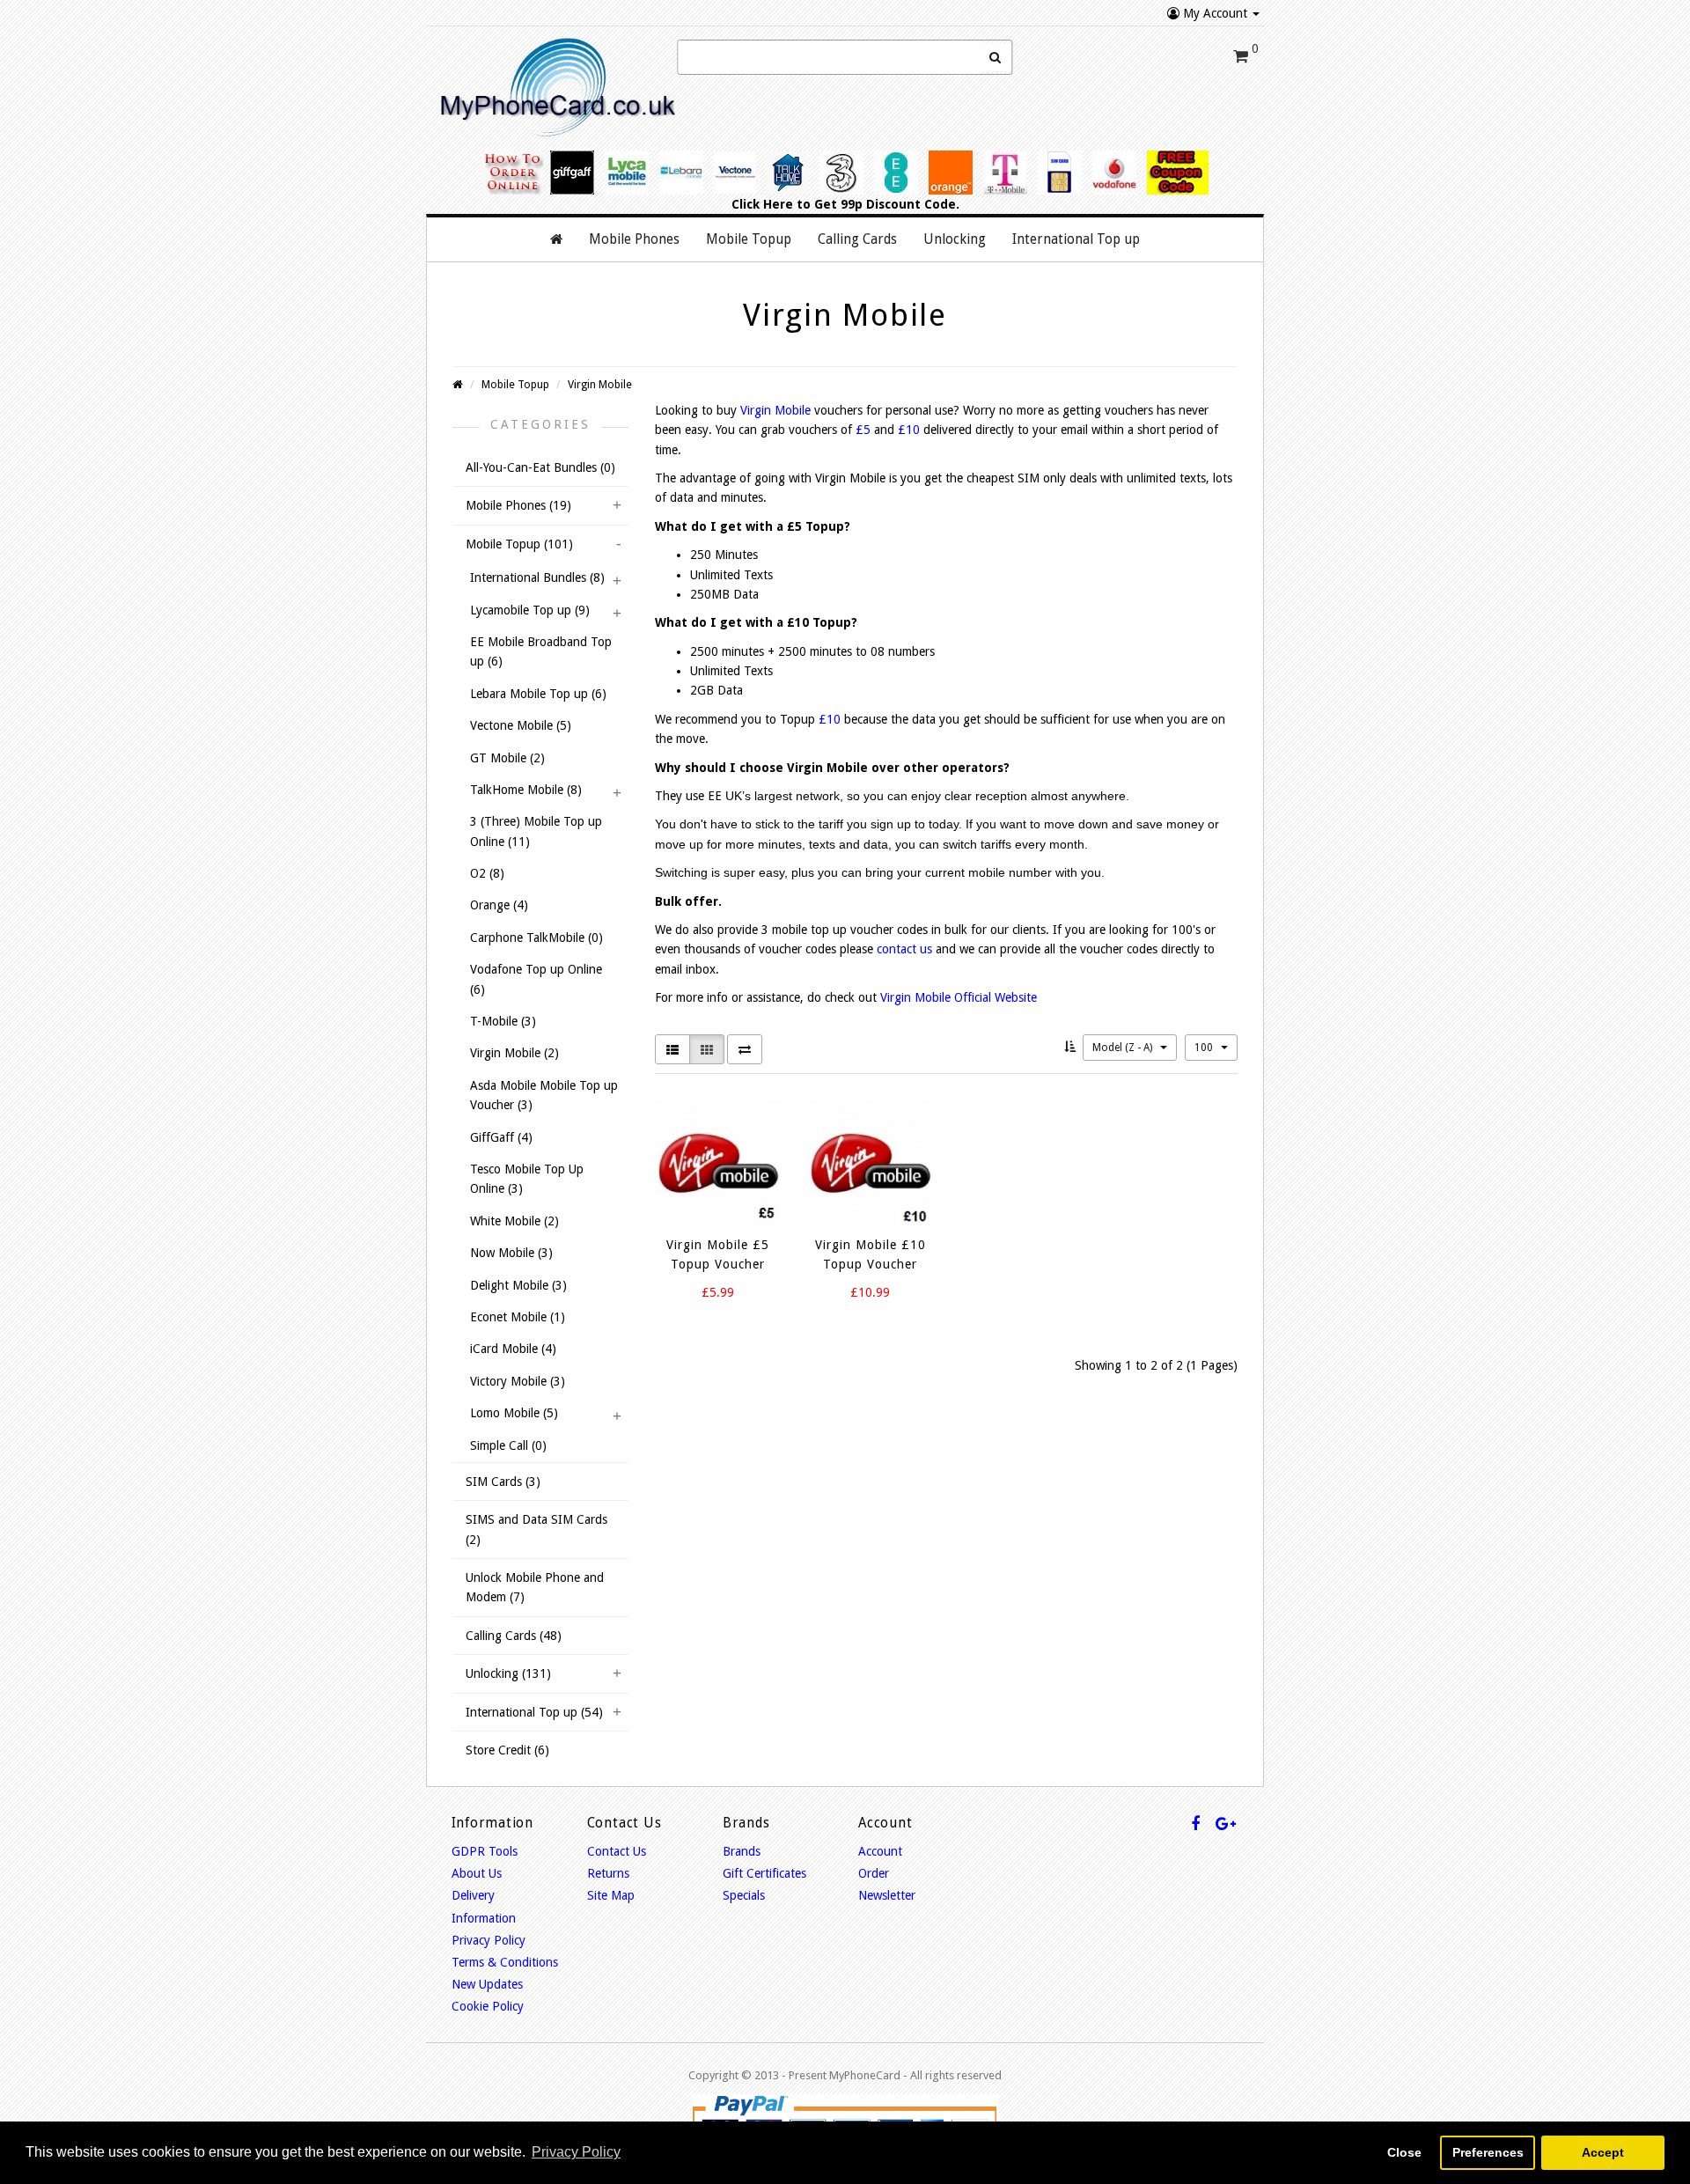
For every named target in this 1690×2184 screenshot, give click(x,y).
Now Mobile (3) (511, 1253)
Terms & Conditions (505, 1962)
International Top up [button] (1076, 239)
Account (880, 1851)
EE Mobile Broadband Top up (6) (541, 651)
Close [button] (1404, 2152)
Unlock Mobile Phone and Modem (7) (535, 1587)
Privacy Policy (489, 1940)
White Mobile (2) (514, 1221)
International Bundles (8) (537, 577)
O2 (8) (487, 873)
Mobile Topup (515, 384)
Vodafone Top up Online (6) (536, 979)
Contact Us (617, 1851)
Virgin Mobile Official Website (959, 997)
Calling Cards (857, 239)
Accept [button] (1603, 2152)
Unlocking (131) (508, 1673)
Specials (744, 1895)
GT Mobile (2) (507, 758)
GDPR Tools (485, 1851)
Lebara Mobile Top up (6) (538, 694)
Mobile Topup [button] (749, 239)
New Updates (487, 1984)
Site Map (611, 1895)
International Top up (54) (534, 1712)
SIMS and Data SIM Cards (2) (536, 1529)
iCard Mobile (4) (513, 1349)
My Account (1215, 13)
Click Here (762, 204)
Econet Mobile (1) (518, 1317)
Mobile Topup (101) (519, 544)
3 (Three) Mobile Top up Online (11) (536, 831)
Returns (608, 1873)
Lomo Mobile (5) (514, 1413)
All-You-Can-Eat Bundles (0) (540, 467)
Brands (742, 1851)
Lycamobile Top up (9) (530, 610)
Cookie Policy (488, 2006)
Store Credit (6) (507, 1750)
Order (874, 1873)
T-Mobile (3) (503, 1021)
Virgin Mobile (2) (514, 1053)
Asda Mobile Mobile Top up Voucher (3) (544, 1095)
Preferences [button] (1488, 2152)
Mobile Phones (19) (518, 505)
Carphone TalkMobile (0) (536, 938)
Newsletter (887, 1895)
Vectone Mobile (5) (521, 725)
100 (1205, 1048)
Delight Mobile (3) (518, 1285)
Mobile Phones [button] (634, 239)
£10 (909, 430)
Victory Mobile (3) (518, 1381)
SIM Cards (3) (503, 1482)
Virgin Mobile (600, 384)
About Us (477, 1873)
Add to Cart (702, 1325)
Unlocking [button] (955, 239)
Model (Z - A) (1124, 1048)
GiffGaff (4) (501, 1137)
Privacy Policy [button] (576, 2152)
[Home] (556, 239)
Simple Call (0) (508, 1445)
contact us (904, 949)
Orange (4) (499, 905)
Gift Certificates (764, 1873)
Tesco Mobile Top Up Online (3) (527, 1179)
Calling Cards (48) (514, 1636)
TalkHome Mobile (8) (526, 790)
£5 (863, 430)
